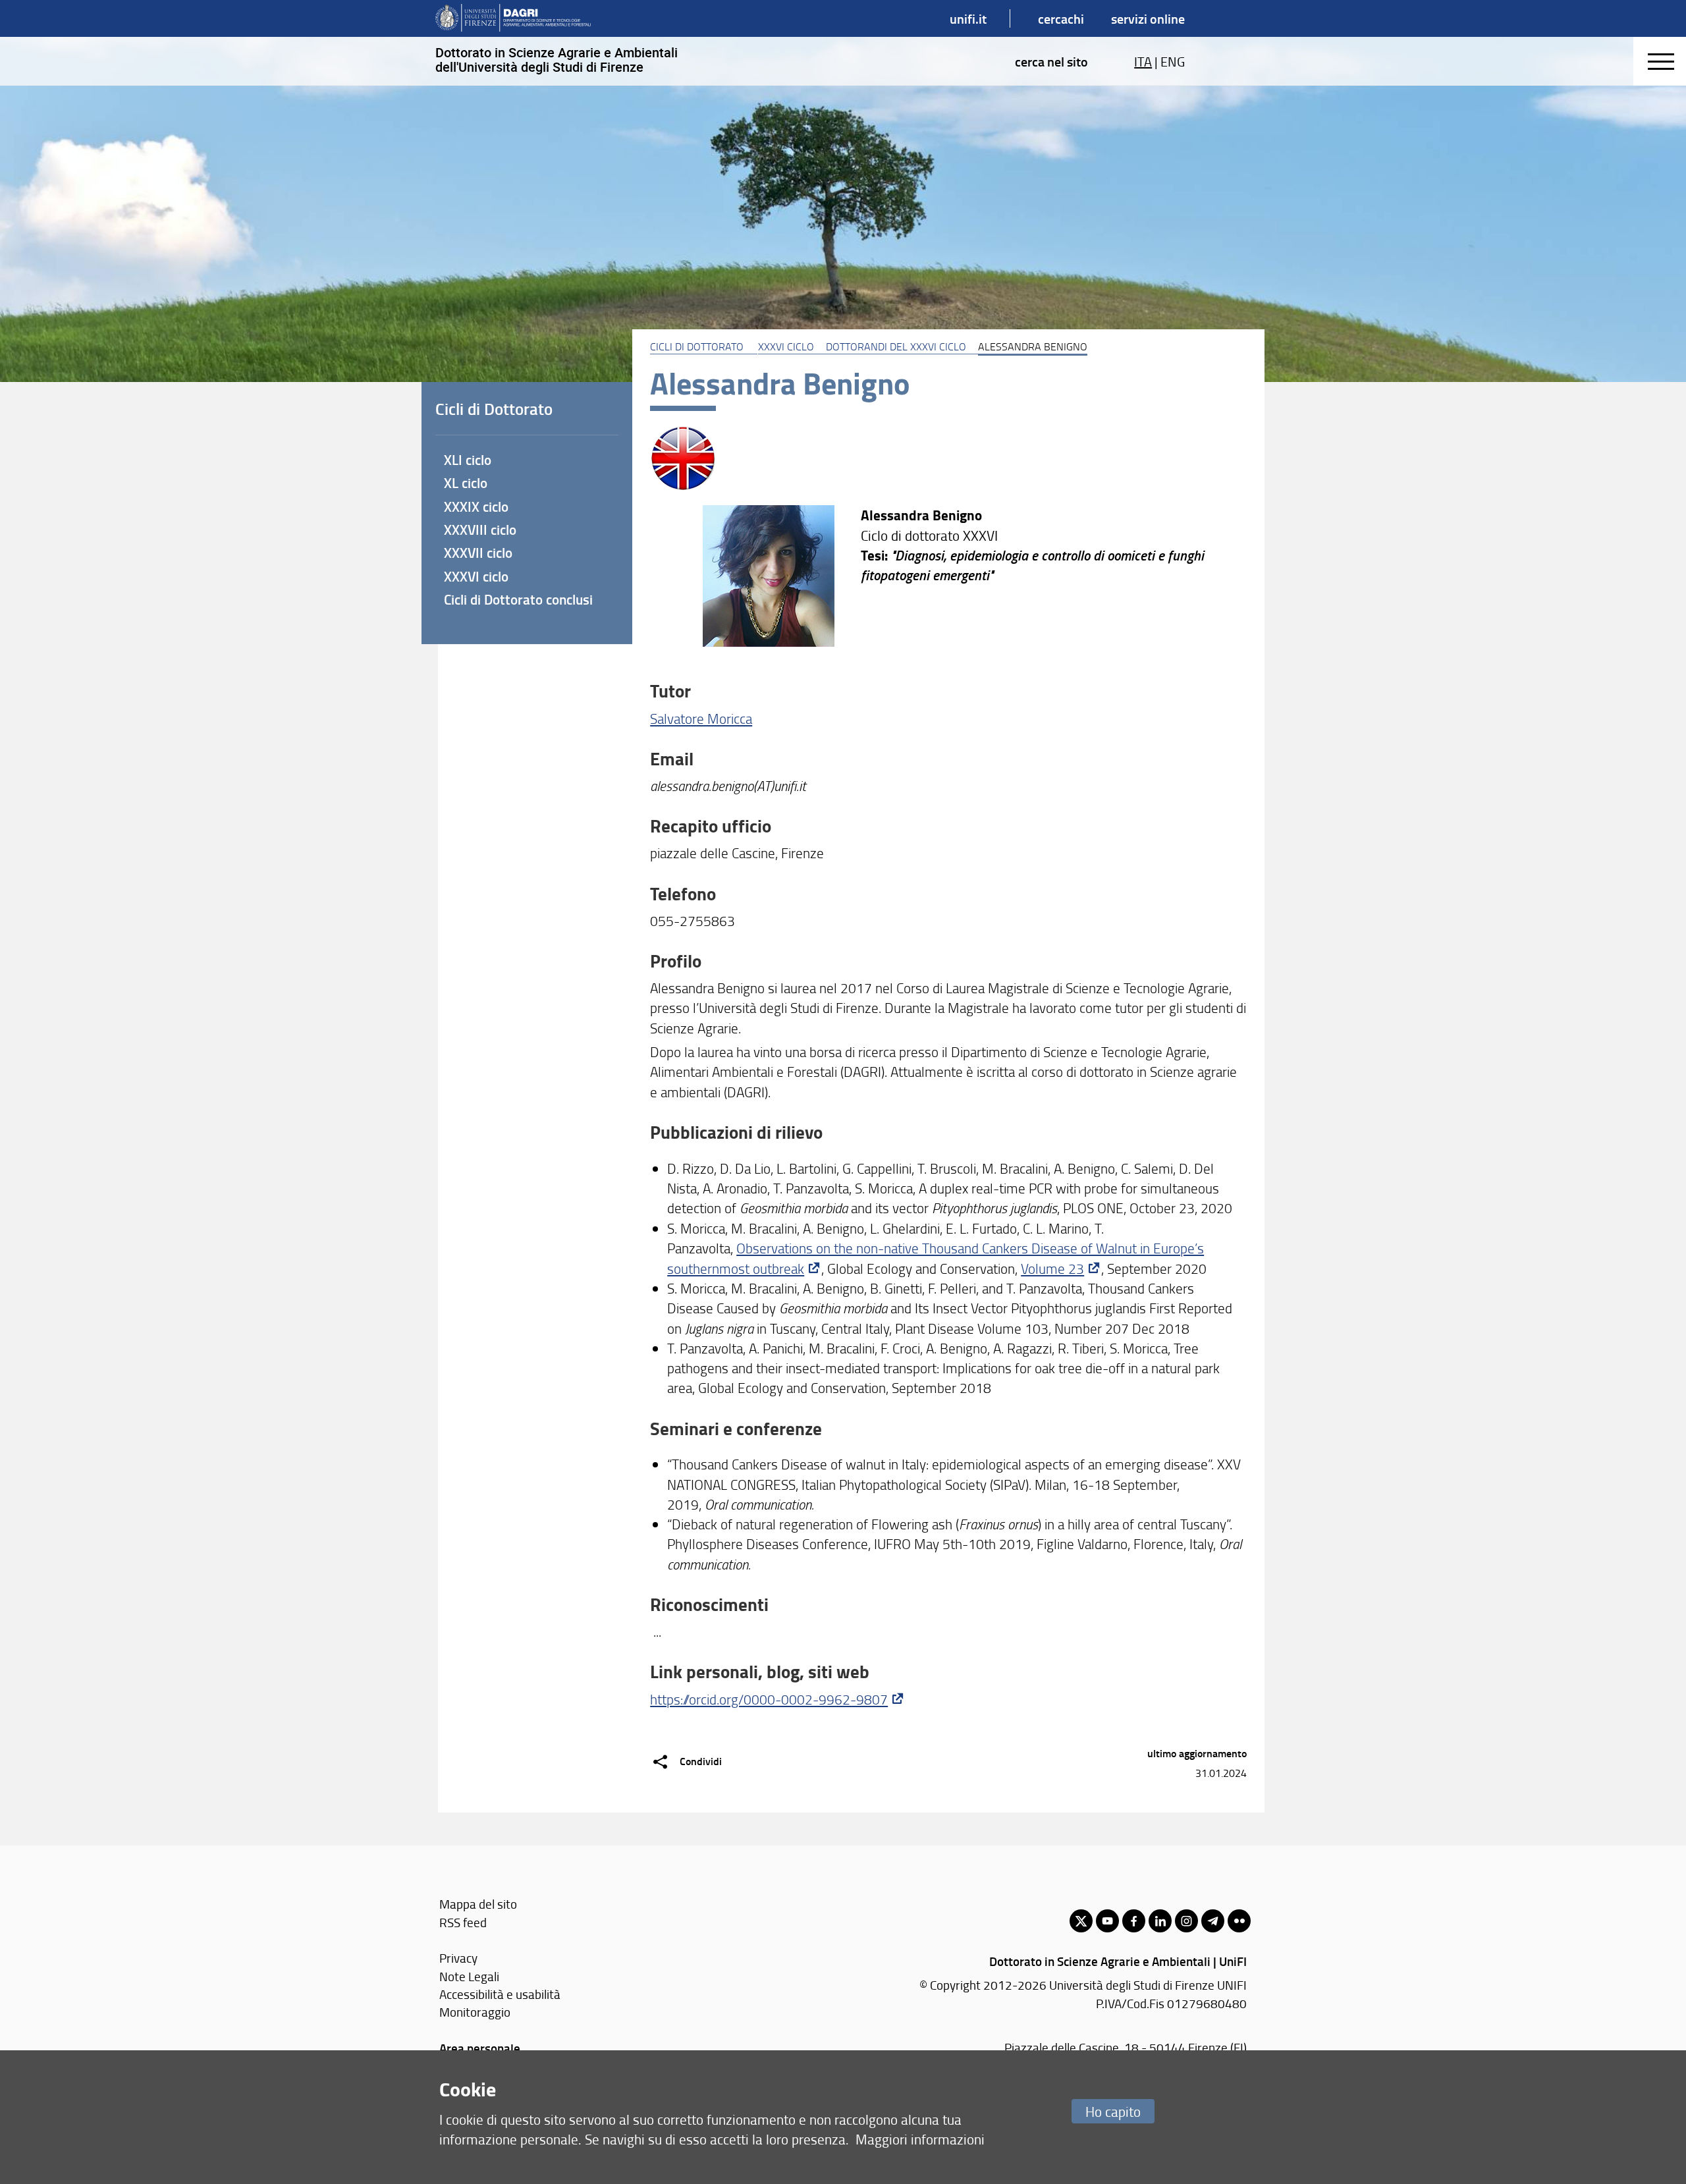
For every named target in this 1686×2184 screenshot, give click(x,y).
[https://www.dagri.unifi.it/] (513, 18)
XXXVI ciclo (786, 346)
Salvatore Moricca (701, 718)
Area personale (480, 2048)
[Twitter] (1081, 1921)
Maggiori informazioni (920, 2139)
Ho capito (1113, 2111)
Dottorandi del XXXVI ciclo (896, 346)
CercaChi (1061, 18)
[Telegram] (1213, 1921)
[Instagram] (1186, 1921)
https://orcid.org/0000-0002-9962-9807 (769, 1699)
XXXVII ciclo (478, 553)
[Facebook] (1134, 1921)
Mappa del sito (478, 1904)
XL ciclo (466, 483)
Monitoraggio (475, 2012)
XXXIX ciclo (476, 506)
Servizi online (1148, 18)
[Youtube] (1107, 1921)
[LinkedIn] (1160, 1921)
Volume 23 (1052, 1268)
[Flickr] (1239, 1921)
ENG (1173, 61)
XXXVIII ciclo (480, 530)
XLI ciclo (468, 460)
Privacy (458, 1958)
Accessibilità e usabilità (500, 1994)
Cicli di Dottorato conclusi (518, 599)
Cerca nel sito (1051, 61)
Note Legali (469, 1976)
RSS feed (463, 1922)
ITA (1143, 61)
